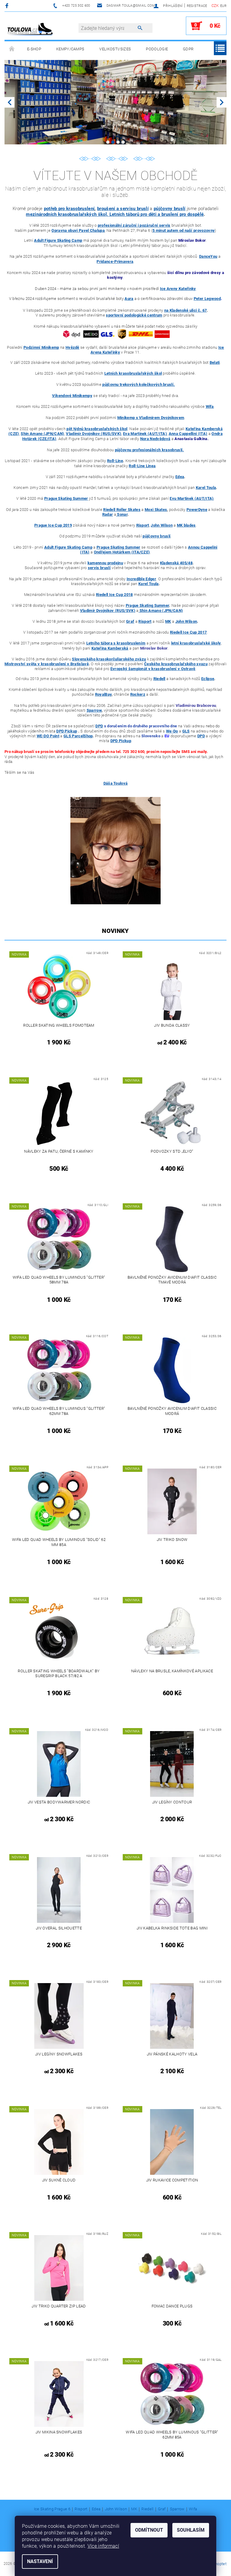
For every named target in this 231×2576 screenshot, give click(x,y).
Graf (162, 2509)
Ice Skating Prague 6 (52, 2509)
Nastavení (40, 2561)
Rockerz (138, 694)
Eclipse (208, 679)
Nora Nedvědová (155, 439)
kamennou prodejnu (105, 563)
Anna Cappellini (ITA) (188, 434)
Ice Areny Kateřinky (178, 289)
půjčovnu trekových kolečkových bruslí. (139, 384)
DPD (99, 726)
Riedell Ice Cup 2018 (114, 595)
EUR (223, 6)
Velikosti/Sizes (115, 49)
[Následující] (222, 102)
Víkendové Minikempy (72, 396)
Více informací (103, 2546)
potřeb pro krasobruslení (69, 209)
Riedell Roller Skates (122, 510)
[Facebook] (8, 6)
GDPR (188, 49)
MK (134, 2509)
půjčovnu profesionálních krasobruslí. (149, 450)
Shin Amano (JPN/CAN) (42, 434)
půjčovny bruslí (170, 209)
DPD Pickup (67, 731)
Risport (143, 525)
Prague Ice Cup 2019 (53, 525)
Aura (129, 299)
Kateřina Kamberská (110, 648)
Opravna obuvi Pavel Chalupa (78, 230)
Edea (180, 477)
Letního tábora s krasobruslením (116, 643)
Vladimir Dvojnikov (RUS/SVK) (94, 434)
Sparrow (94, 710)
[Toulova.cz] (30, 29)
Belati (215, 362)
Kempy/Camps (70, 49)
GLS (186, 731)
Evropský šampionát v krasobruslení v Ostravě (153, 669)
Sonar (122, 514)
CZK (215, 6)
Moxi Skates (156, 510)
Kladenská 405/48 (176, 563)
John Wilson (162, 525)
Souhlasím (191, 2530)
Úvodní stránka (12, 49)
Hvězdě (72, 347)
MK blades (186, 525)
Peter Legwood (207, 299)
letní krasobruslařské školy (196, 643)
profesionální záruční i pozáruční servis (134, 225)
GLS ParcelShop (78, 736)
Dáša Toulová (116, 783)
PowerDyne (197, 510)
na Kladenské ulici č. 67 (186, 310)
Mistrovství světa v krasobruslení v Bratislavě (47, 664)
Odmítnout (149, 2530)
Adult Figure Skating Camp (58, 240)
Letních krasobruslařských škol (133, 374)
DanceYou (208, 256)
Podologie (157, 49)
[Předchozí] (9, 102)
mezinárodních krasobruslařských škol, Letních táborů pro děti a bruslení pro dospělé (115, 214)
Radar (108, 514)
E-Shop (34, 49)
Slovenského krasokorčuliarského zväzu (109, 659)
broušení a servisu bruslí (123, 209)
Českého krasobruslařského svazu (176, 664)
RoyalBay (103, 694)
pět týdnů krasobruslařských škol (97, 429)
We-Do (172, 731)
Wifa (193, 2509)
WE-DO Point (48, 736)
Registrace (197, 6)
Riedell (147, 2509)
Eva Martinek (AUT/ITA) (145, 434)
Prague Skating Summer (66, 498)
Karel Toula (206, 488)
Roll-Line (115, 461)
